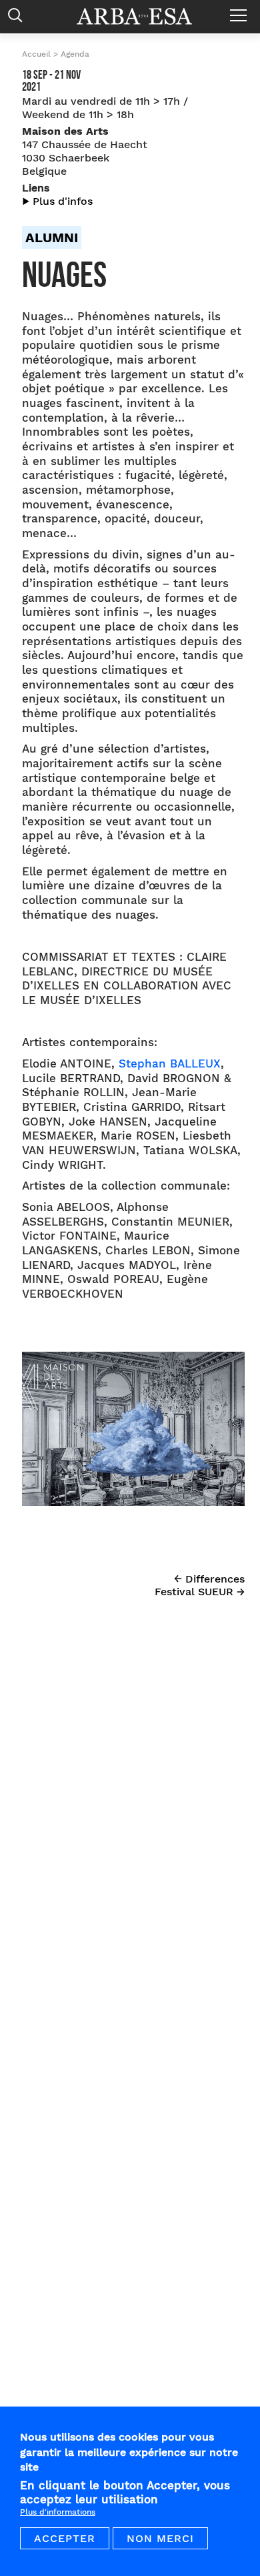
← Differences (209, 1579)
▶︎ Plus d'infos (57, 201)
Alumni (52, 238)
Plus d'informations (58, 2512)
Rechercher (18, 12)
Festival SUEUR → (200, 1592)
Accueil (36, 54)
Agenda (75, 54)
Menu (242, 10)
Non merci (160, 2538)
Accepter (65, 2538)
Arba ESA (143, 16)
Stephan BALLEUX (170, 1064)
